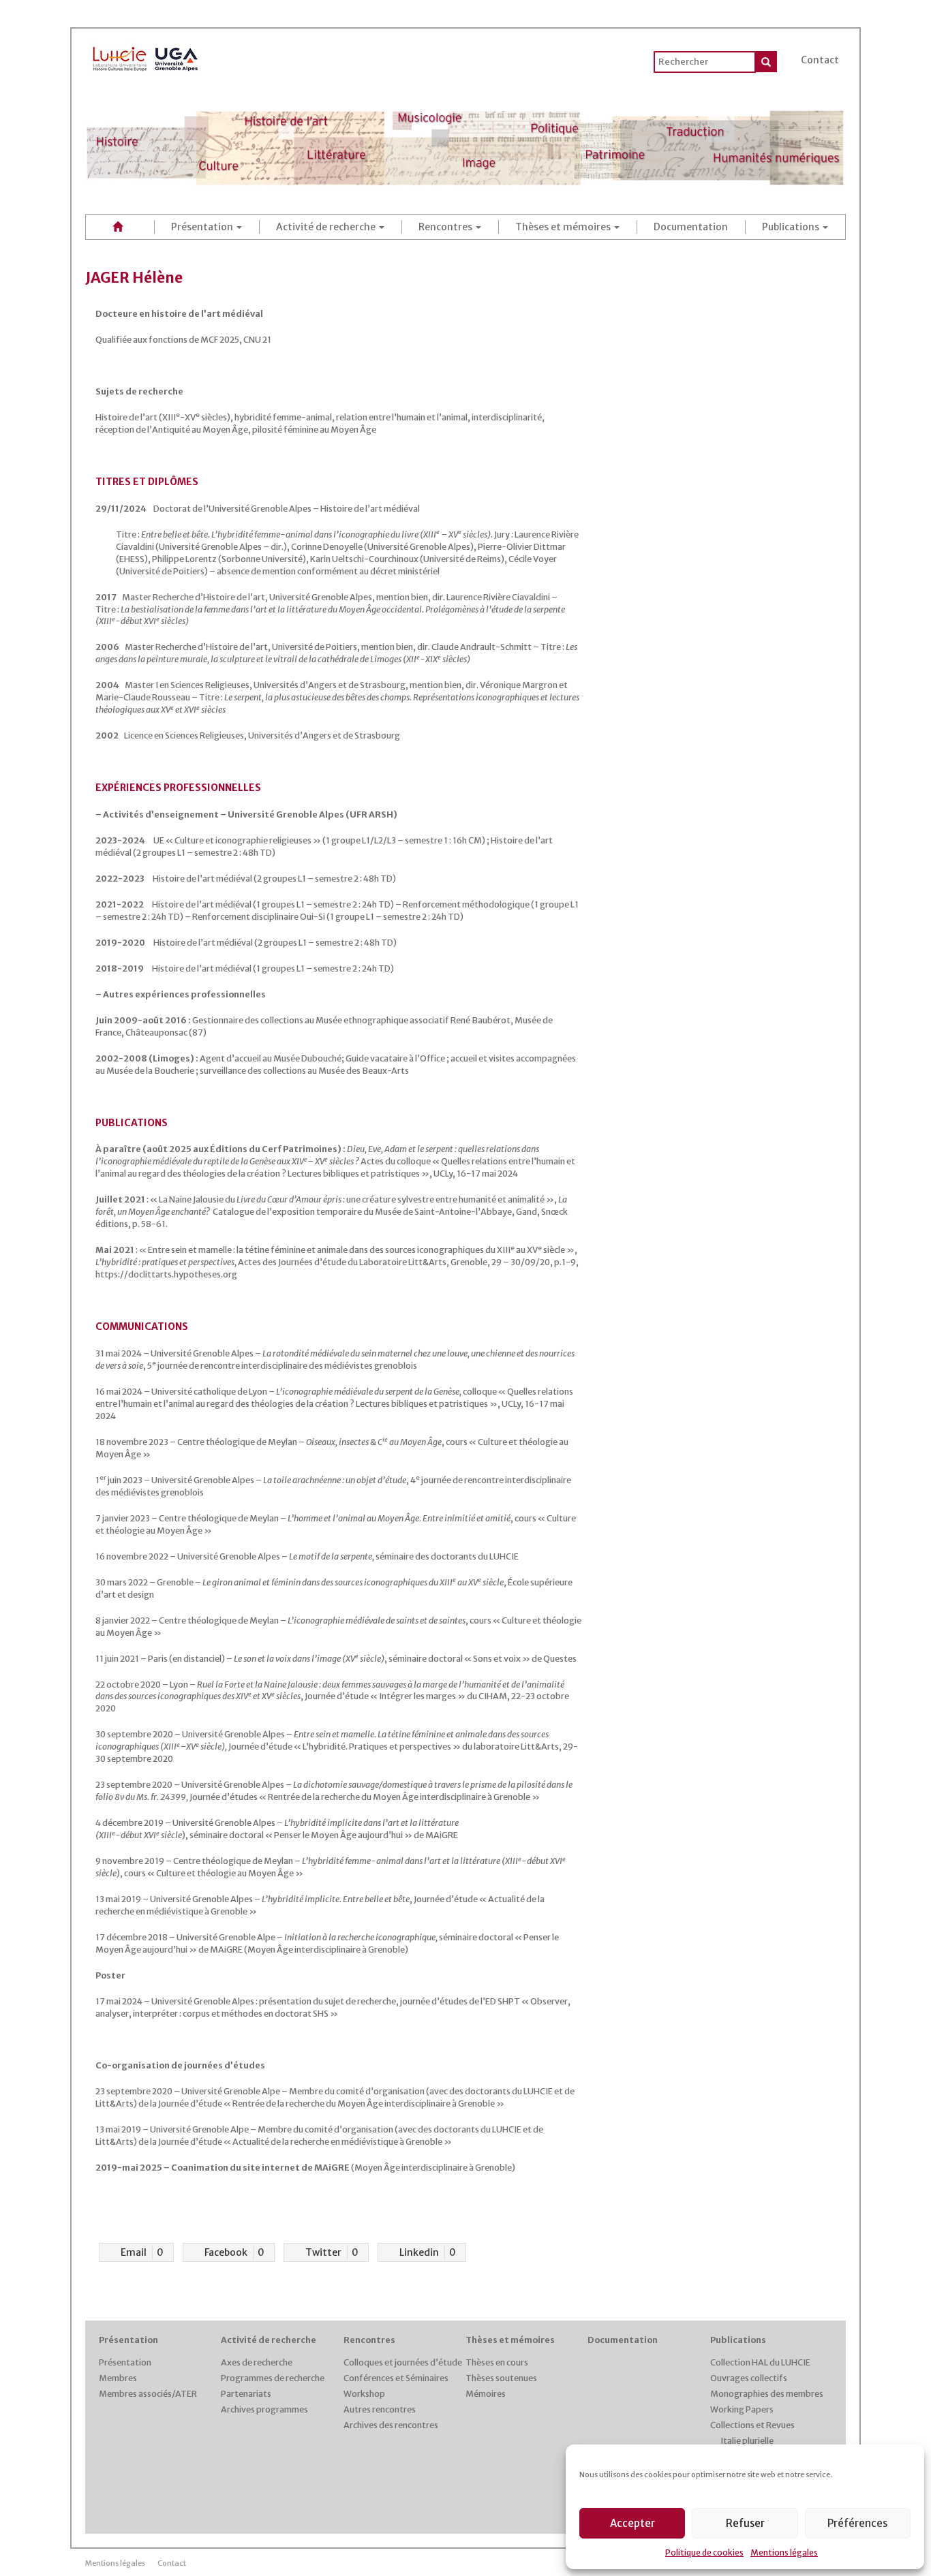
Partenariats (246, 2394)
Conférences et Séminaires (396, 2378)
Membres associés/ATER (148, 2394)
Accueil (120, 227)
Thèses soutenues (501, 2378)
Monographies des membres (767, 2394)
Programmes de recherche (273, 2378)
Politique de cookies (704, 2552)
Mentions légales (784, 2552)
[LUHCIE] (146, 57)
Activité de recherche (327, 227)
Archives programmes (264, 2409)
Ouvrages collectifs (749, 2378)
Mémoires (486, 2394)
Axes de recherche (257, 2362)
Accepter (632, 2523)
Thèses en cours (497, 2362)
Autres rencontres (380, 2409)
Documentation (691, 227)
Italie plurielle (747, 2441)
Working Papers (742, 2409)
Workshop (364, 2394)
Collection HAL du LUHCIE (760, 2362)
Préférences (857, 2523)
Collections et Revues (752, 2425)
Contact (820, 60)
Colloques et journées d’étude (403, 2362)
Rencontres (446, 227)
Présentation (203, 227)
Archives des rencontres (391, 2425)
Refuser (745, 2523)
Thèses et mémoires (564, 227)
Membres (118, 2378)
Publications (792, 227)
